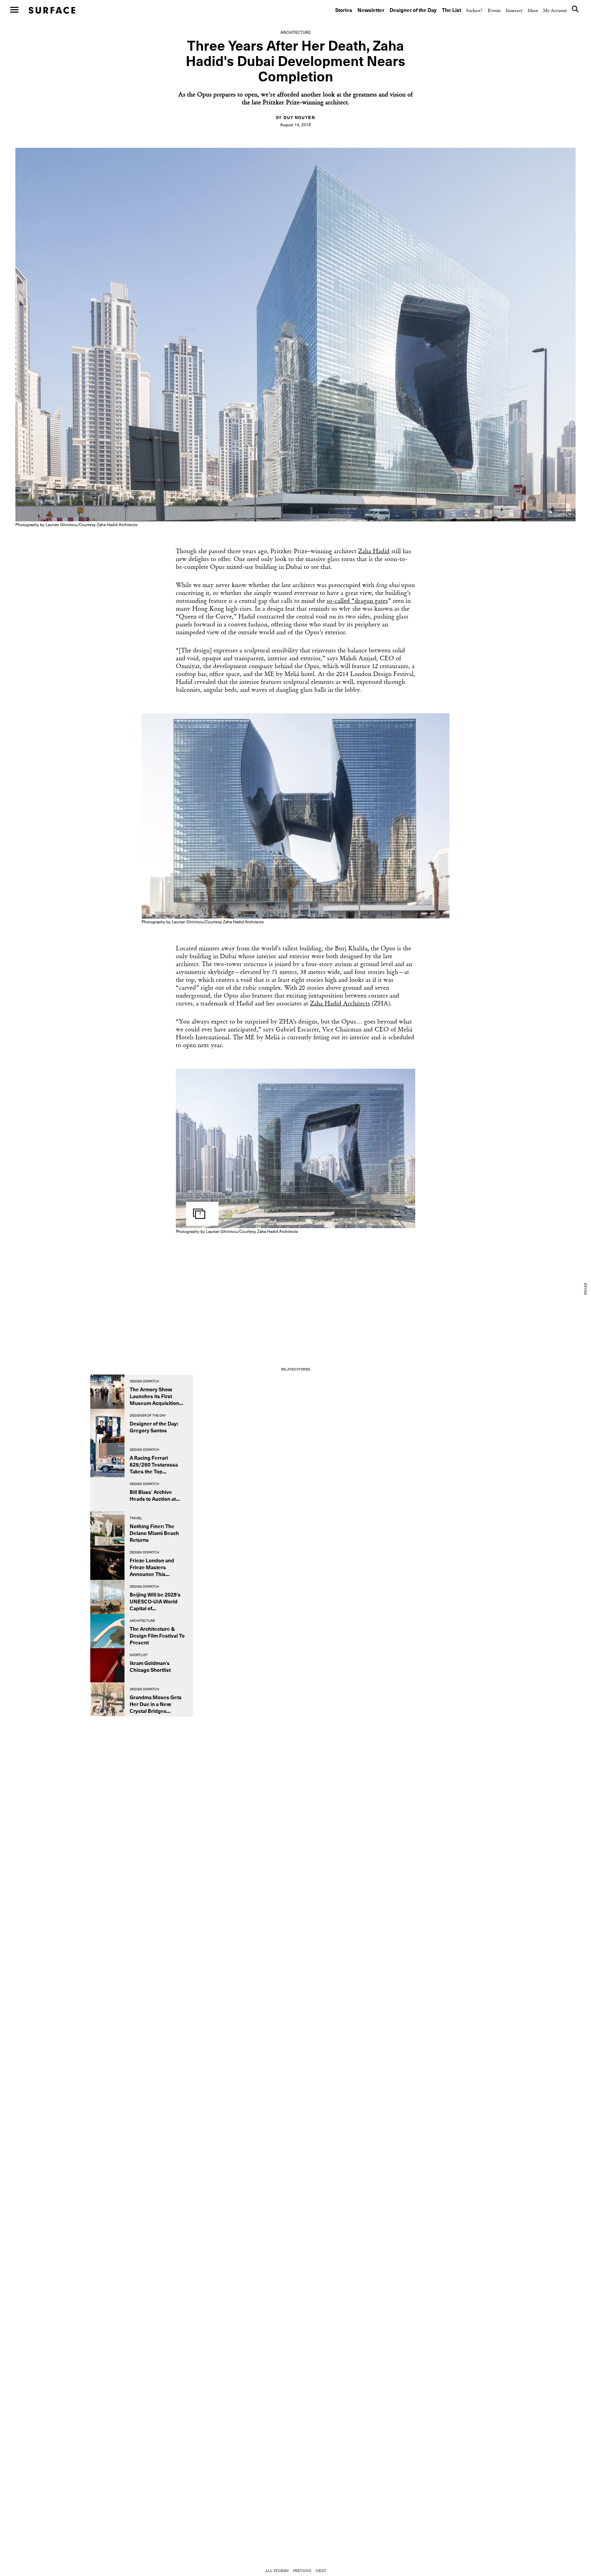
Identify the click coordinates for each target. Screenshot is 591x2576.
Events (494, 11)
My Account (555, 11)
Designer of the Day (413, 10)
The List (451, 10)
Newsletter (371, 10)
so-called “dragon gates (357, 601)
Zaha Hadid (374, 552)
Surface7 (474, 11)
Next (321, 2571)
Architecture (295, 33)
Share (586, 1289)
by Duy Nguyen (295, 118)
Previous (302, 2571)
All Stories (277, 2571)
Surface (52, 10)
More (533, 11)
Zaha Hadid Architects (340, 1004)
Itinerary (514, 11)
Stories (344, 10)
